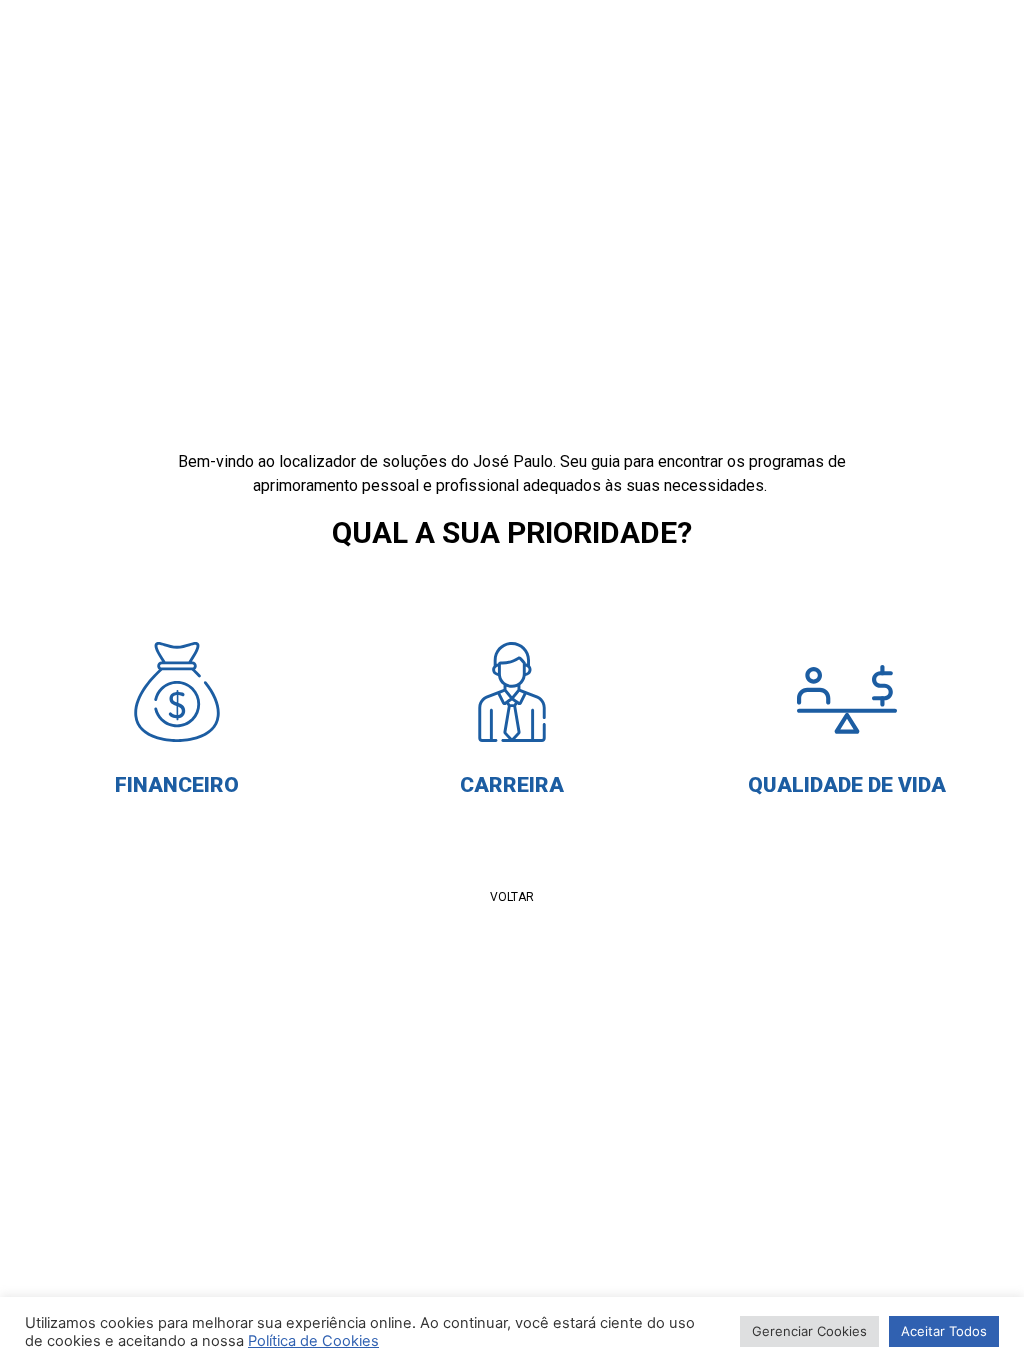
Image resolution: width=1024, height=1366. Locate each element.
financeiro (177, 785)
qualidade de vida (847, 785)
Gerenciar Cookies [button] (809, 1331)
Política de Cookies (313, 1341)
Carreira (512, 785)
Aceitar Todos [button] (944, 1331)
